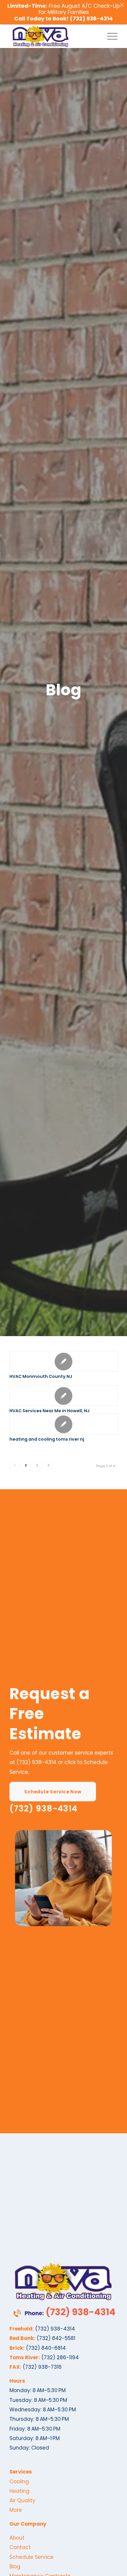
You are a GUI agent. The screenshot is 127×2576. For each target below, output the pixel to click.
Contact (20, 2547)
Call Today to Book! (42, 19)
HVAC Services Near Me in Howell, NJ (49, 1411)
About (17, 2538)
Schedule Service (31, 2557)
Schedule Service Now (53, 1792)
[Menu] (109, 36)
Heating (19, 2491)
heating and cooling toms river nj (47, 1439)
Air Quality (22, 2500)
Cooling (19, 2482)
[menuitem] (109, 36)
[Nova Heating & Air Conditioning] (53, 36)
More (16, 2510)
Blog (15, 2567)
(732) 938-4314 (36, 1762)
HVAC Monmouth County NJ (41, 1376)
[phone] (63, 2312)
